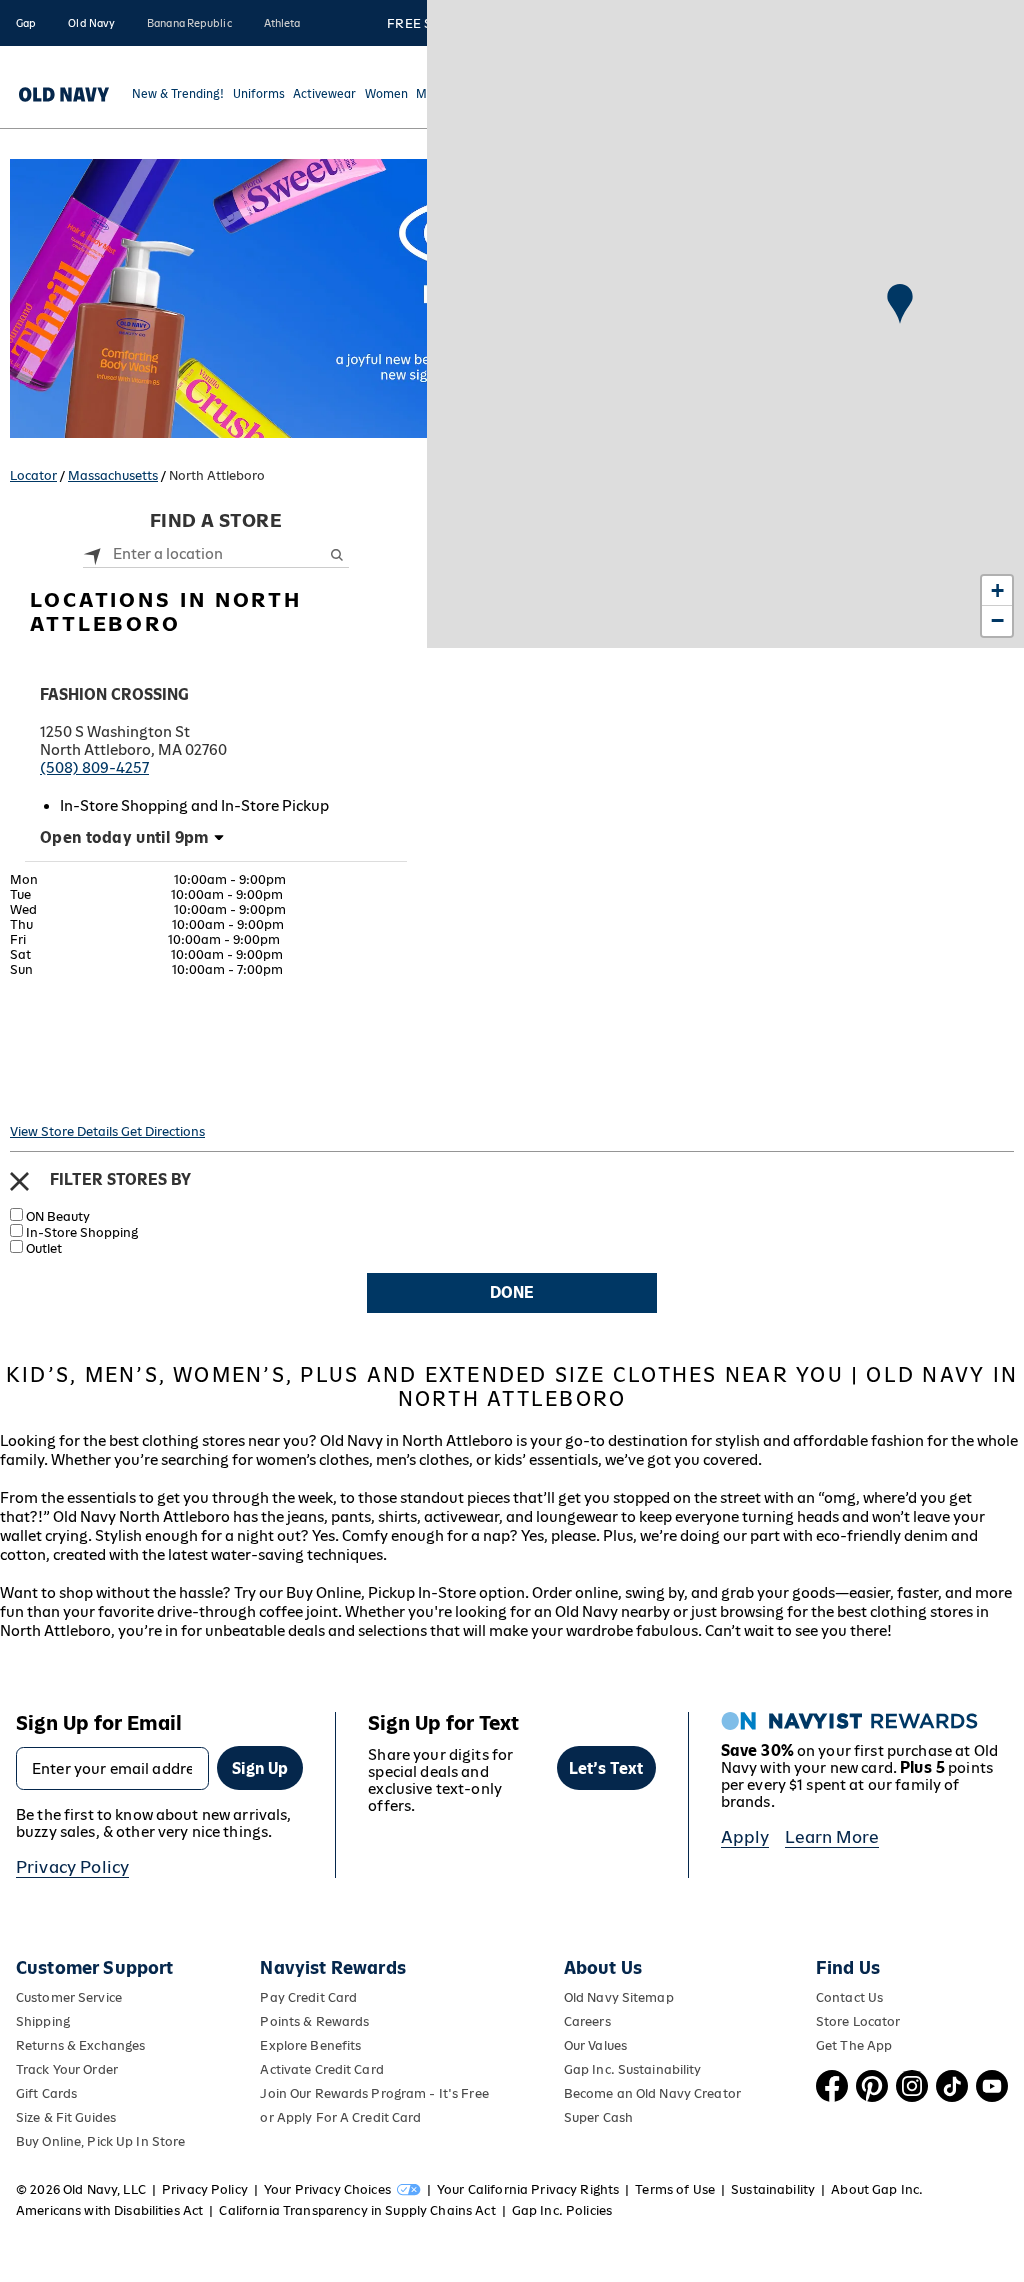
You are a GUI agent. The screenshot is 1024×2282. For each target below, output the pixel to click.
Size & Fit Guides (66, 2117)
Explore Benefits (310, 2045)
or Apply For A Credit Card (340, 2117)
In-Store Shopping (82, 1232)
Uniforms (259, 94)
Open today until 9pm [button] (124, 837)
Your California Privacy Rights (528, 2189)
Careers (587, 2021)
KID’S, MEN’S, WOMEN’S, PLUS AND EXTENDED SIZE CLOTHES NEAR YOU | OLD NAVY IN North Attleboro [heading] (512, 1387)
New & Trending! (178, 94)
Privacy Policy (72, 1867)
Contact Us (849, 1997)
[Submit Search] (336, 554)
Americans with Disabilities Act (109, 2210)
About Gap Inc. (877, 2189)
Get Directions (163, 1131)
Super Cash (598, 2117)
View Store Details (65, 1131)
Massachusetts (113, 475)
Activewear (324, 94)
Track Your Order (67, 2069)
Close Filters (19, 1181)
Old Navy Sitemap (619, 1997)
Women (386, 94)
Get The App (854, 2045)
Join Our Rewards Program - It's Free (374, 2093)
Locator (33, 475)
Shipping (43, 2021)
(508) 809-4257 (94, 767)
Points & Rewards (314, 2021)
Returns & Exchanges (80, 2045)
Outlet (44, 1248)
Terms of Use (675, 2189)
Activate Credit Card (321, 2069)
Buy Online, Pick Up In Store (100, 2141)
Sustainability (773, 2189)
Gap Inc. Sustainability (633, 2069)
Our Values (595, 2045)
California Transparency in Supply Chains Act (357, 2210)
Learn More (832, 1837)
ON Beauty (58, 1216)
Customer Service (69, 1997)
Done (512, 1292)
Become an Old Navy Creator (652, 2093)
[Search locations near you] (93, 553)
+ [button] (997, 590)
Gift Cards (46, 2093)
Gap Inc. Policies (562, 2210)
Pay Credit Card (308, 1997)
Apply (745, 1837)
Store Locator (858, 2021)
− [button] (997, 620)
